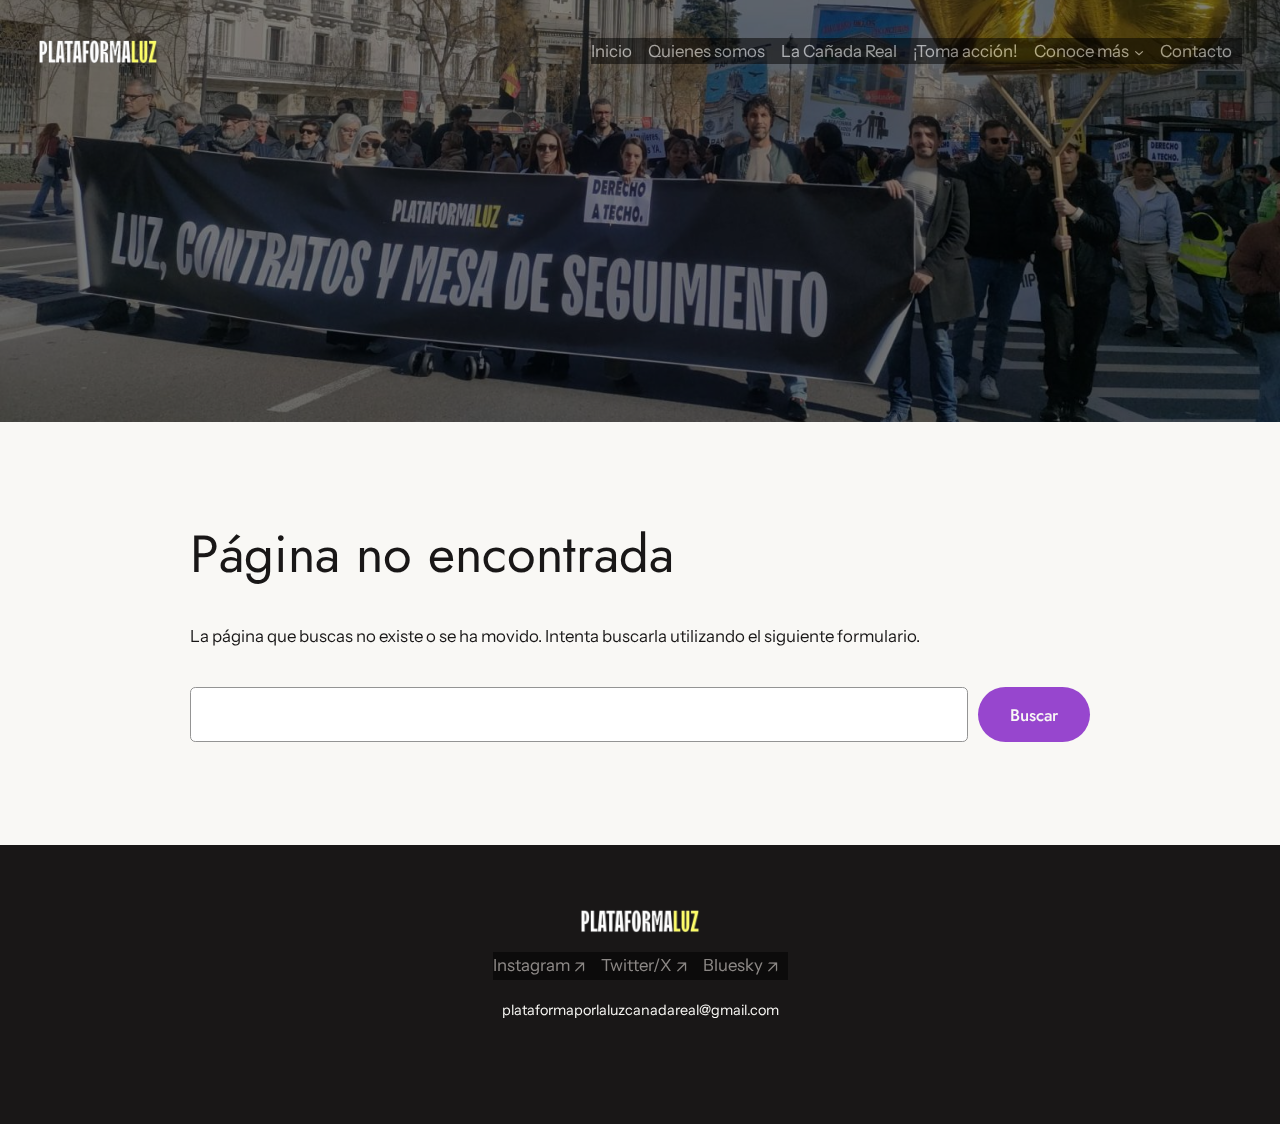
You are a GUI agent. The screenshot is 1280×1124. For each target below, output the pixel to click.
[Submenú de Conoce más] (1139, 51)
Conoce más (1081, 51)
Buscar (1034, 715)
